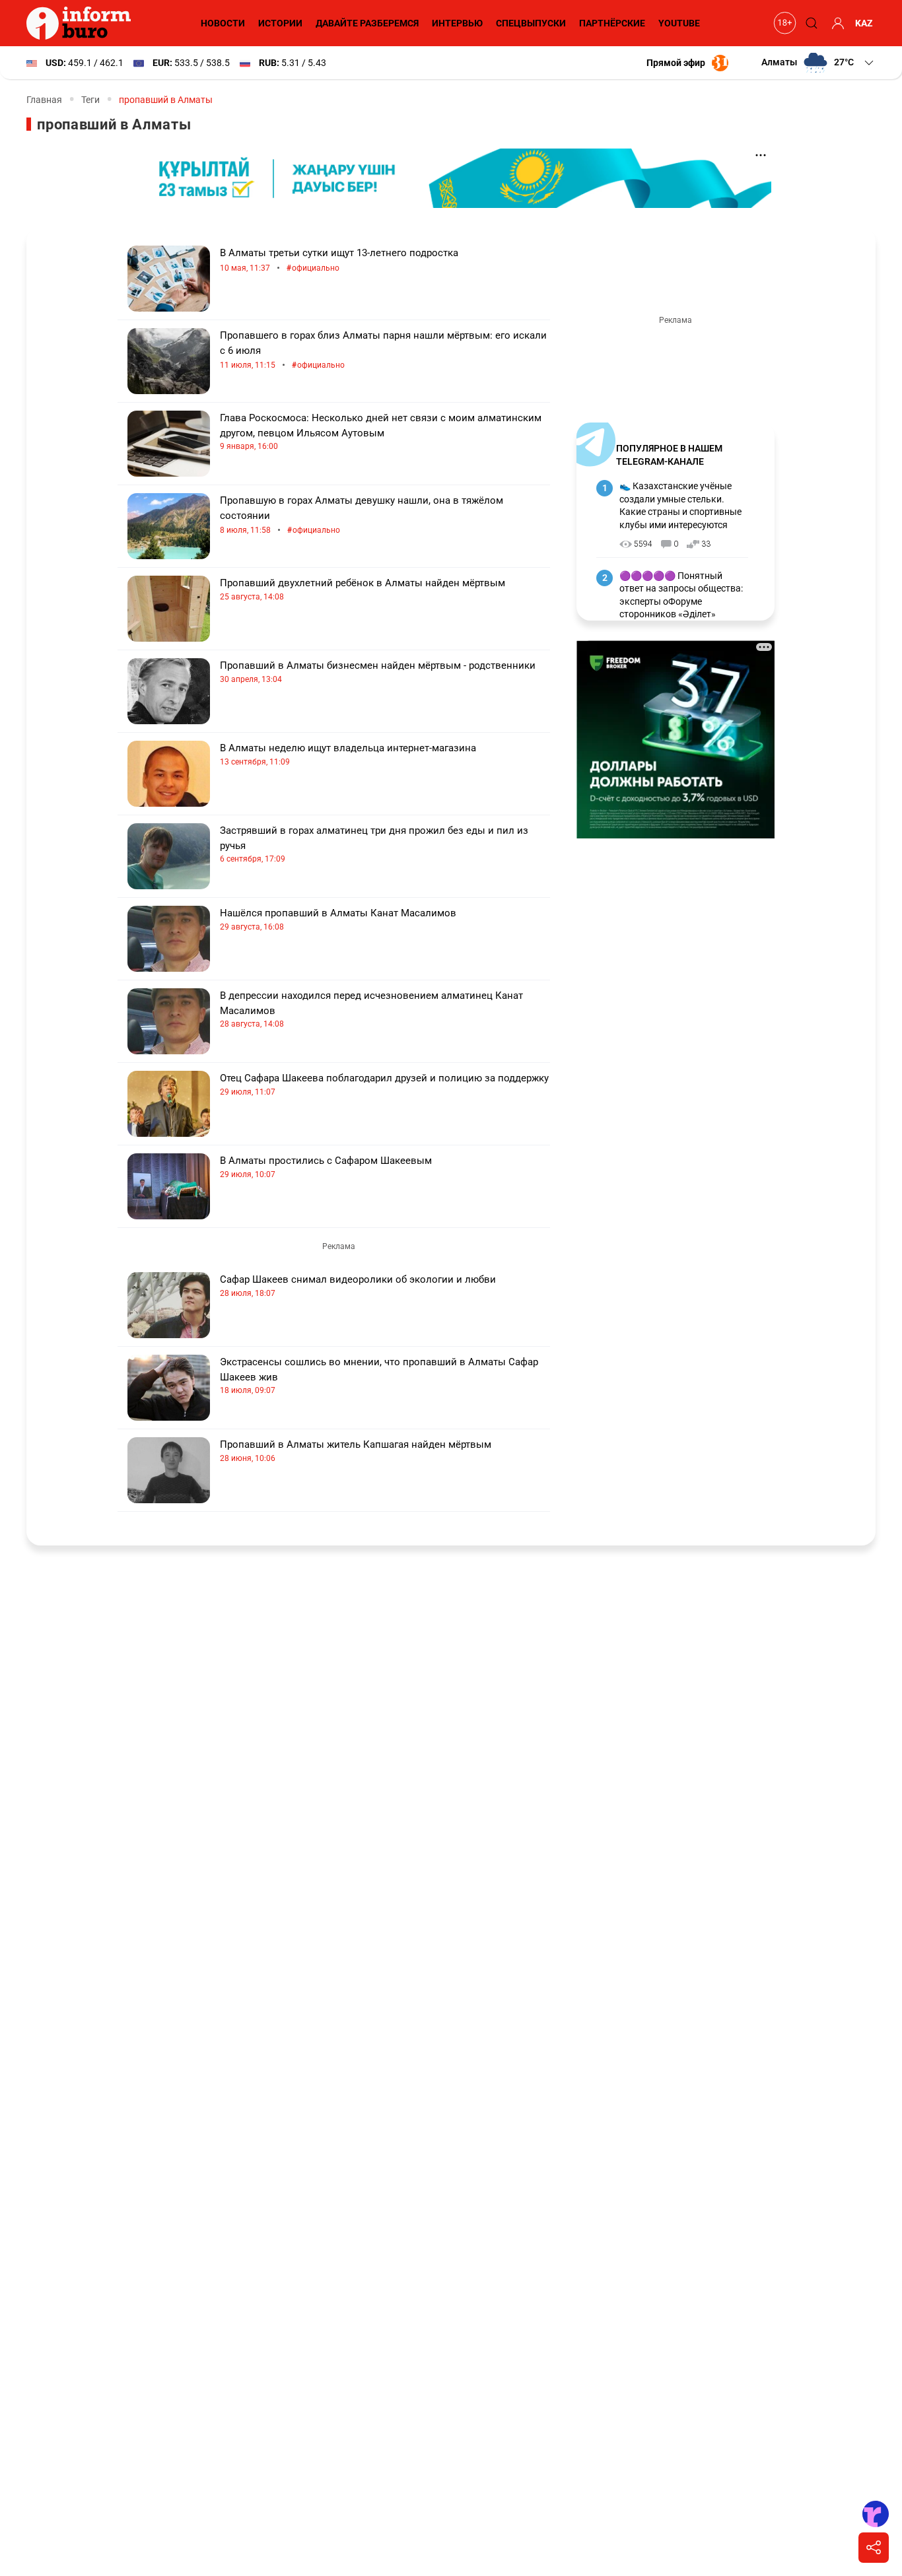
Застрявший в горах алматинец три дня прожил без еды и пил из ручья (374, 844)
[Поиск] (810, 23)
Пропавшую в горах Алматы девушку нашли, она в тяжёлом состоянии (362, 515)
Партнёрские (612, 23)
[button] (818, 63)
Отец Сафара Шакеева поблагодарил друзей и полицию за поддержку (384, 1084)
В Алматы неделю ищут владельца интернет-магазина (348, 754)
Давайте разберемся (367, 23)
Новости (223, 23)
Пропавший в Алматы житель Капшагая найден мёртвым (356, 1451)
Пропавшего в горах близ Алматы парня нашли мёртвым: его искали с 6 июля (383, 350)
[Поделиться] (874, 2548)
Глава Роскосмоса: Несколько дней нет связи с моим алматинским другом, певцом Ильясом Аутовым (381, 431)
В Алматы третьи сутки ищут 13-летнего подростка (339, 260)
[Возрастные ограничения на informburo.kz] (783, 23)
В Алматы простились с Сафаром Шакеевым (326, 1167)
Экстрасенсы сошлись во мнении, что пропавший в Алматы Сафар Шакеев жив (379, 1375)
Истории (280, 23)
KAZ (864, 23)
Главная (44, 100)
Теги (90, 100)
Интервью (457, 23)
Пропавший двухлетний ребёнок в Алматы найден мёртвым (363, 589)
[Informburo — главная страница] (82, 23)
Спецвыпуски (531, 23)
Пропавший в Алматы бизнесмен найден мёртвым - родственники (378, 672)
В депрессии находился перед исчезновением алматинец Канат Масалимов (371, 1009)
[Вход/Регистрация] (836, 23)
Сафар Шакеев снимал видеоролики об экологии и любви (358, 1286)
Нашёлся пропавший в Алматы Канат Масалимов (338, 919)
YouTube (679, 23)
